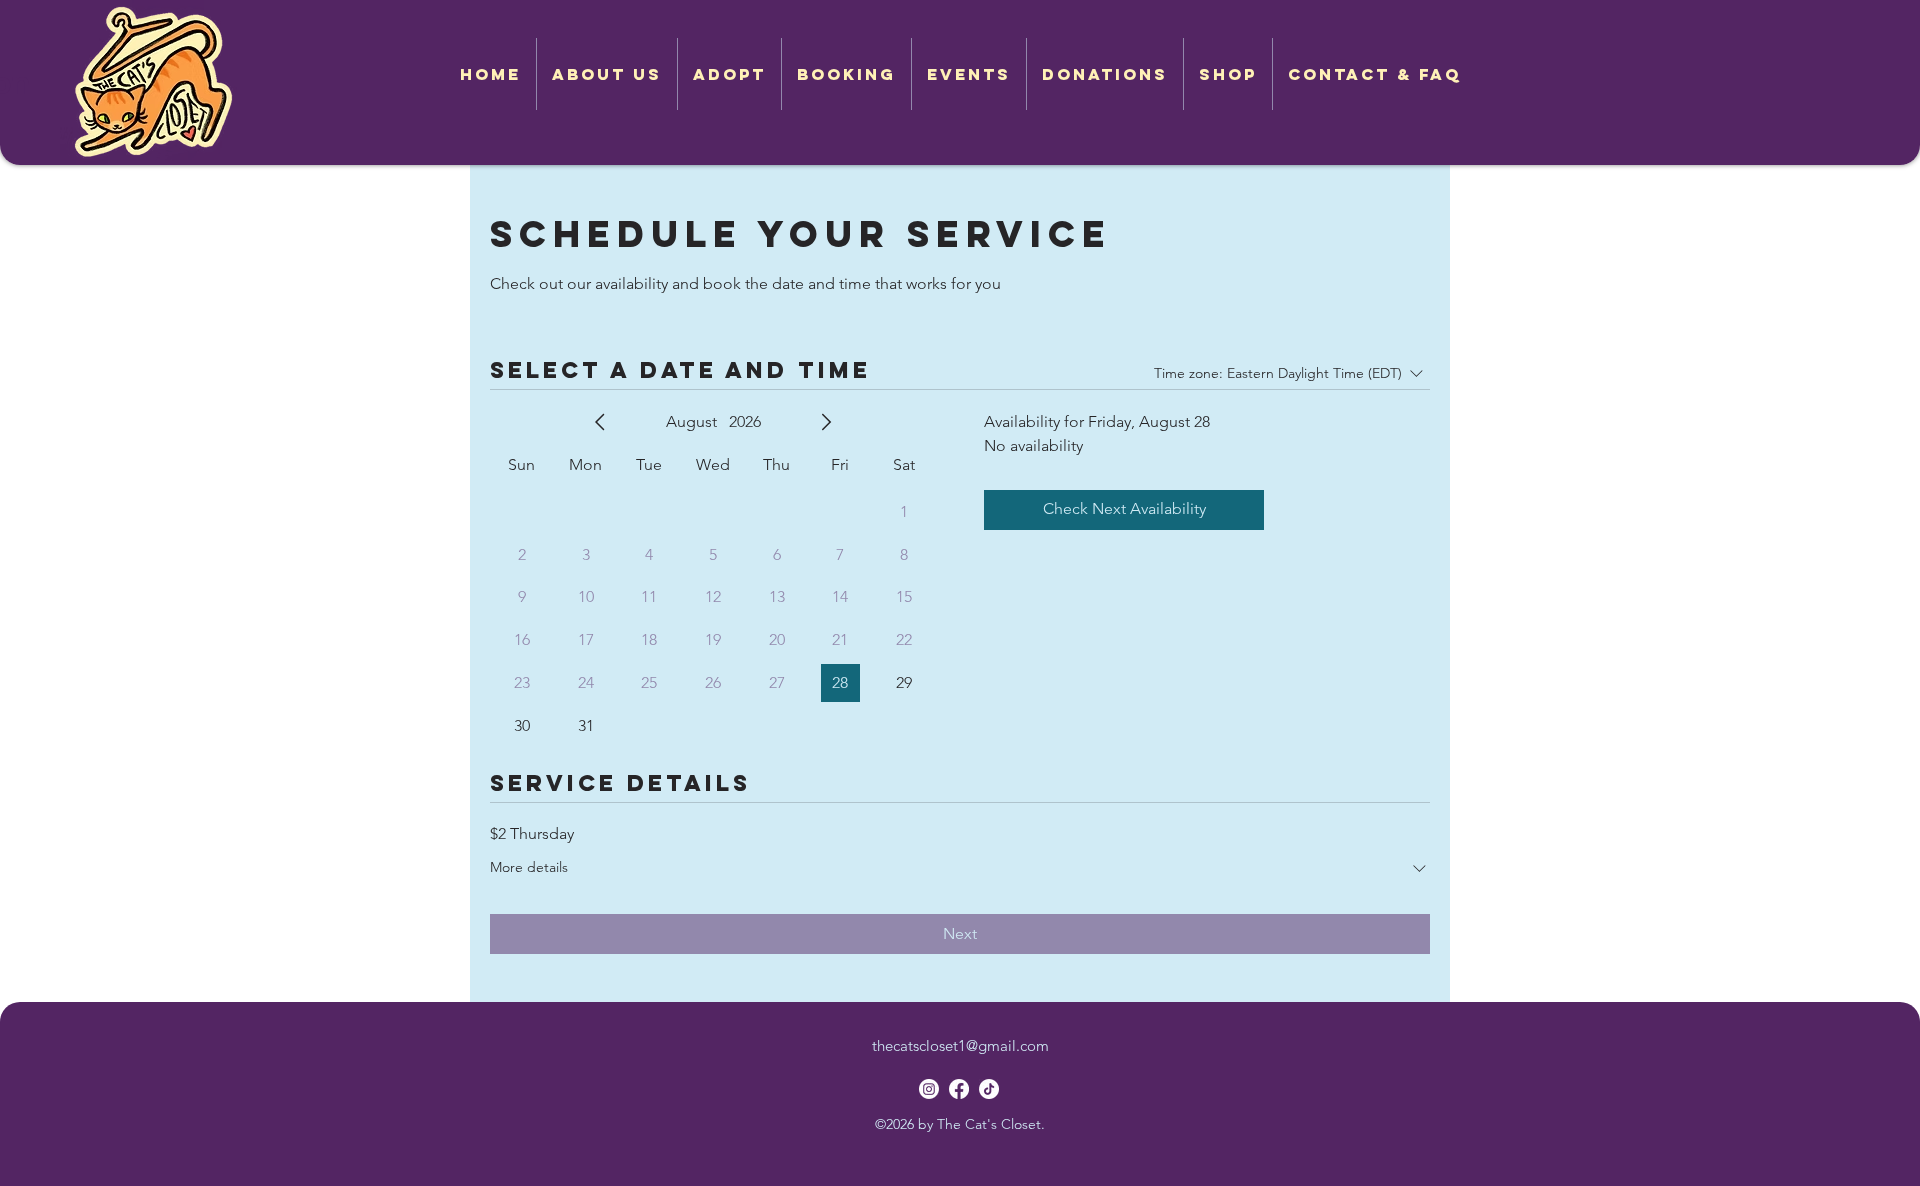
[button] (729, 74)
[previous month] (600, 422)
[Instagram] (929, 1089)
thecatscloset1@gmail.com (960, 1045)
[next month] (826, 422)
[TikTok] (989, 1089)
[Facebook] (959, 1089)
